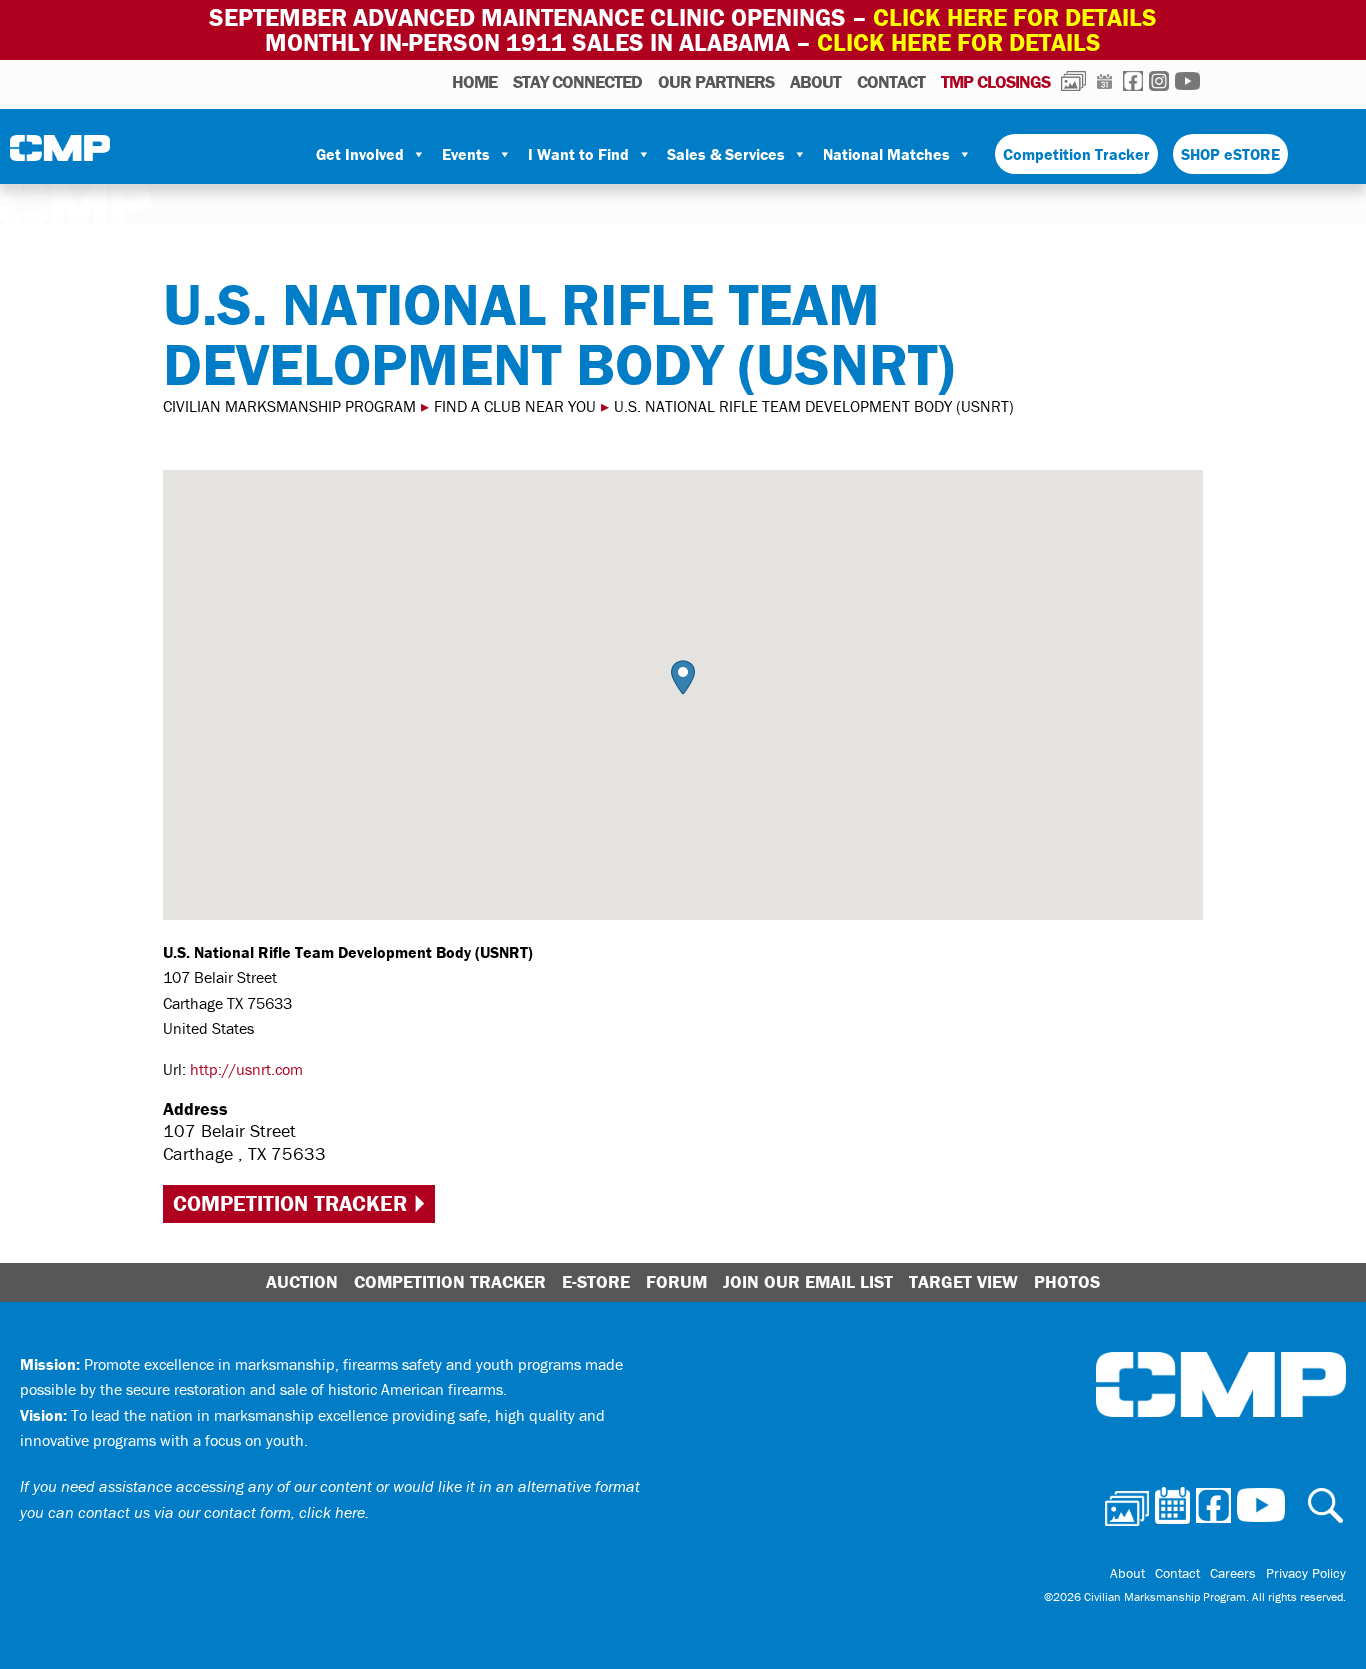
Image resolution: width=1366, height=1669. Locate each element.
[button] (683, 677)
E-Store (596, 1281)
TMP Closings (995, 81)
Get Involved (360, 154)
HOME (474, 81)
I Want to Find (578, 154)
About (815, 81)
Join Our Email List (808, 1281)
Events (466, 154)
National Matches (886, 154)
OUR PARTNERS (716, 81)
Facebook (1133, 81)
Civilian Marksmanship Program (60, 155)
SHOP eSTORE (1230, 154)
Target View (963, 1281)
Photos (1073, 81)
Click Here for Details (959, 42)
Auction (302, 1281)
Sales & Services (726, 154)
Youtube (1187, 81)
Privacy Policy (1306, 1573)
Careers (1233, 1573)
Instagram (1159, 81)
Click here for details (1015, 17)
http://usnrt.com (246, 1069)
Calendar (1104, 81)
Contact (891, 81)
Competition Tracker (1076, 154)
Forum (676, 1281)
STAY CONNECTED (577, 81)
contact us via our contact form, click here (221, 1512)
